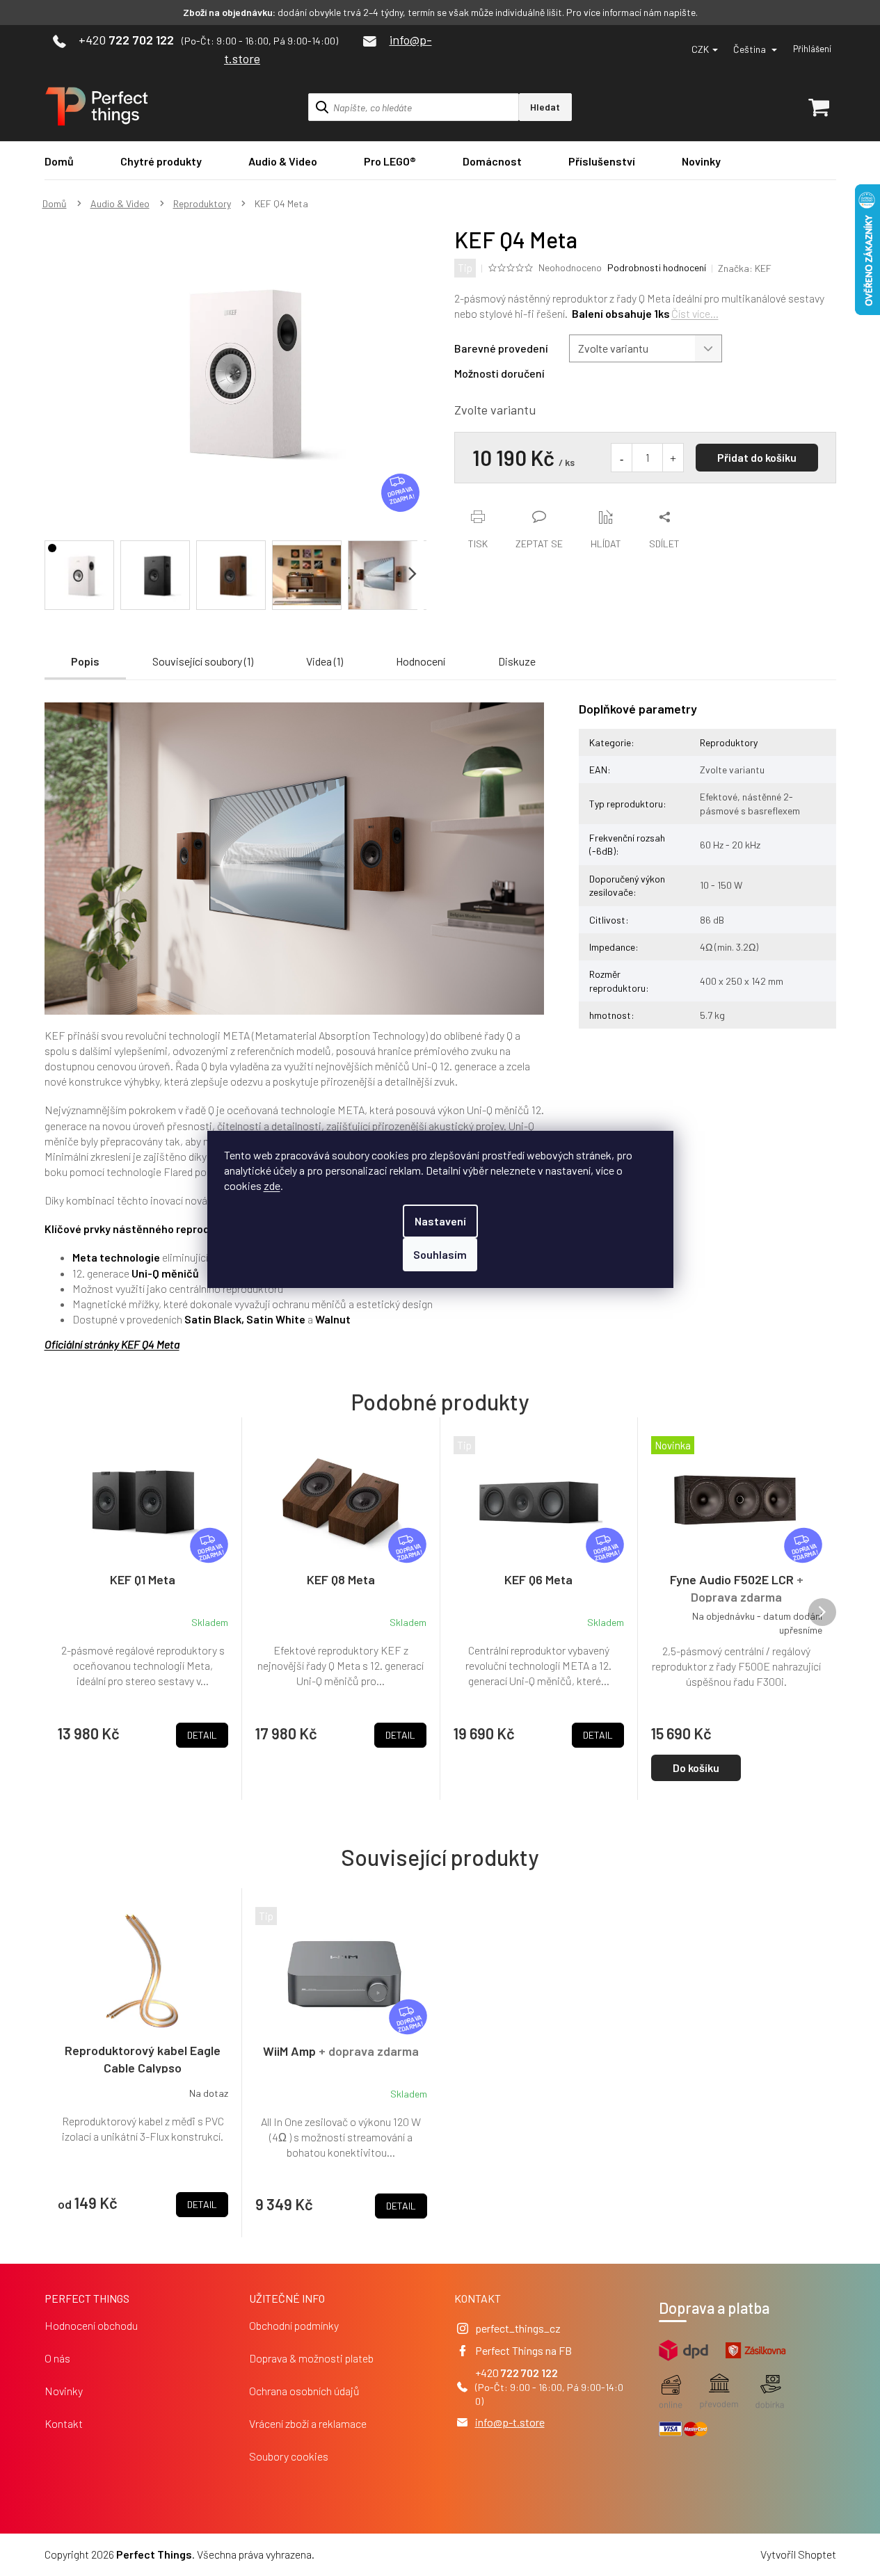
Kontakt (64, 2423)
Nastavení (440, 1221)
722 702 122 (529, 2373)
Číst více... (695, 313)
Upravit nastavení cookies (376, 2554)
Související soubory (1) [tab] (203, 661)
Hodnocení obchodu (91, 2325)
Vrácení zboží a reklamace (308, 2423)
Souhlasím (440, 1254)
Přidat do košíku (757, 457)
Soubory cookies (289, 2456)
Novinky (64, 2391)
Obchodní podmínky (294, 2325)
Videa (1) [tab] (325, 661)
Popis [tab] (85, 661)
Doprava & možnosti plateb (311, 2358)
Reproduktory (729, 742)
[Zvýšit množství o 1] (673, 458)
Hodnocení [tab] (421, 661)
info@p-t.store (510, 2422)
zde (272, 1185)
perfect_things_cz (518, 2328)
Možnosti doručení (499, 373)
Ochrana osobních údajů (304, 2391)
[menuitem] (59, 161)
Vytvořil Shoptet (798, 2554)
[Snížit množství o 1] (622, 458)
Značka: (745, 268)
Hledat (545, 107)
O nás (57, 2358)
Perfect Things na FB (523, 2350)
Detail (202, 2204)
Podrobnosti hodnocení (657, 267)
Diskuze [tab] (517, 661)
